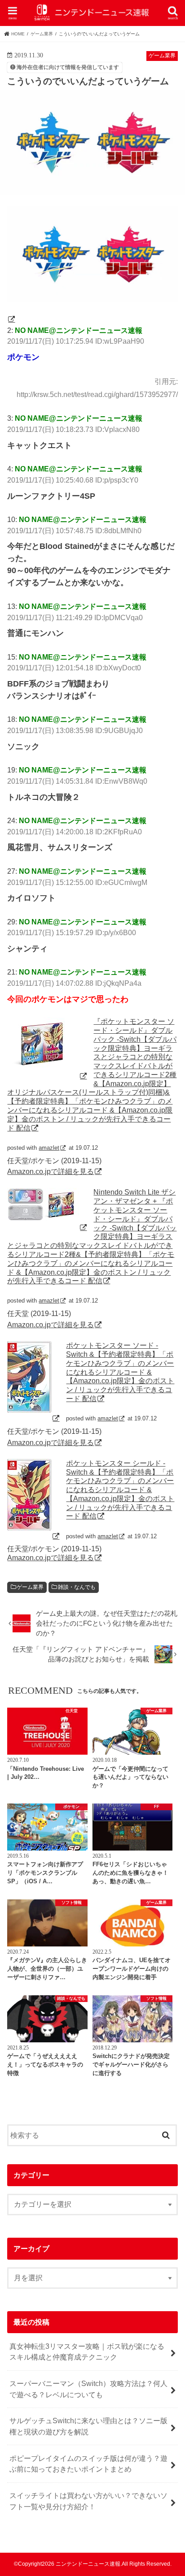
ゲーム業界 (30, 1587)
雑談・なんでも (77, 1587)
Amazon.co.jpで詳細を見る (51, 1171)
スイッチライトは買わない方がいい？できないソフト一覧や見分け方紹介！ (88, 2501)
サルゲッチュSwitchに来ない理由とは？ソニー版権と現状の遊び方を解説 (88, 2426)
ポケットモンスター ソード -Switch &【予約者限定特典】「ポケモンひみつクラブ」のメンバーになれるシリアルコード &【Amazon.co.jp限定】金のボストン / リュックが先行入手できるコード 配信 (120, 1372)
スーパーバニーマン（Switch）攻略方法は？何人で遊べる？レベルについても (88, 2389)
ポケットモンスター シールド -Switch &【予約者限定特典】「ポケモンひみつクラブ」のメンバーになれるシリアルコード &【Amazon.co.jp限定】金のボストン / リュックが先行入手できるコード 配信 (120, 1490)
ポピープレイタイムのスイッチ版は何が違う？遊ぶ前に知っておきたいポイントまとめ (88, 2464)
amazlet (49, 1148)
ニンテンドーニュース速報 (88, 2564)
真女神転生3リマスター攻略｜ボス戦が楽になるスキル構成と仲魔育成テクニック (87, 2352)
